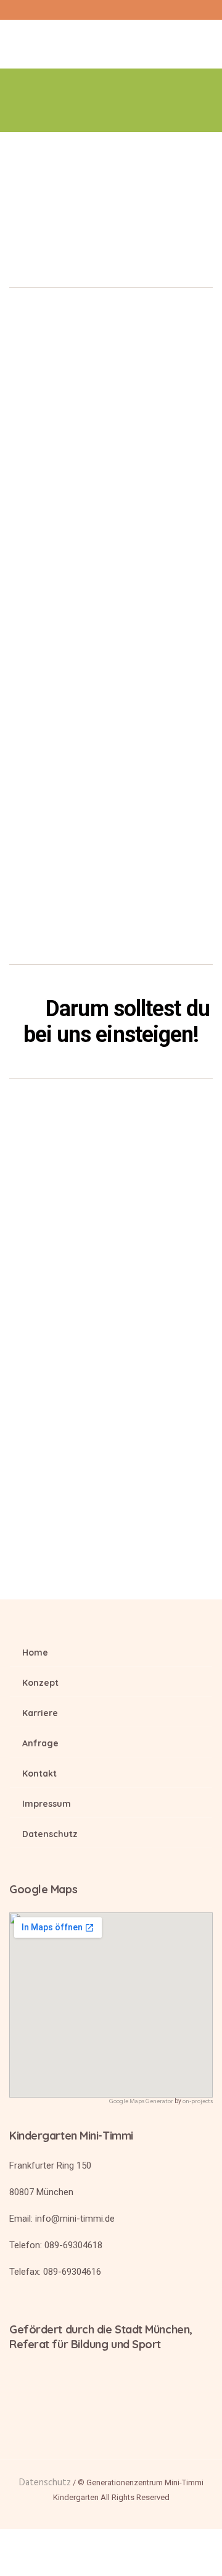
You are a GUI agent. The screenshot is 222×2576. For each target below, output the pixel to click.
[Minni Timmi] (111, 39)
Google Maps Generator (141, 2101)
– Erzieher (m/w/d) (99, 463)
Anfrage (40, 1743)
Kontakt (39, 1774)
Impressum (47, 1804)
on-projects (198, 2101)
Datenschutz (50, 1834)
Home (35, 1653)
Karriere (40, 1713)
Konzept (40, 1683)
